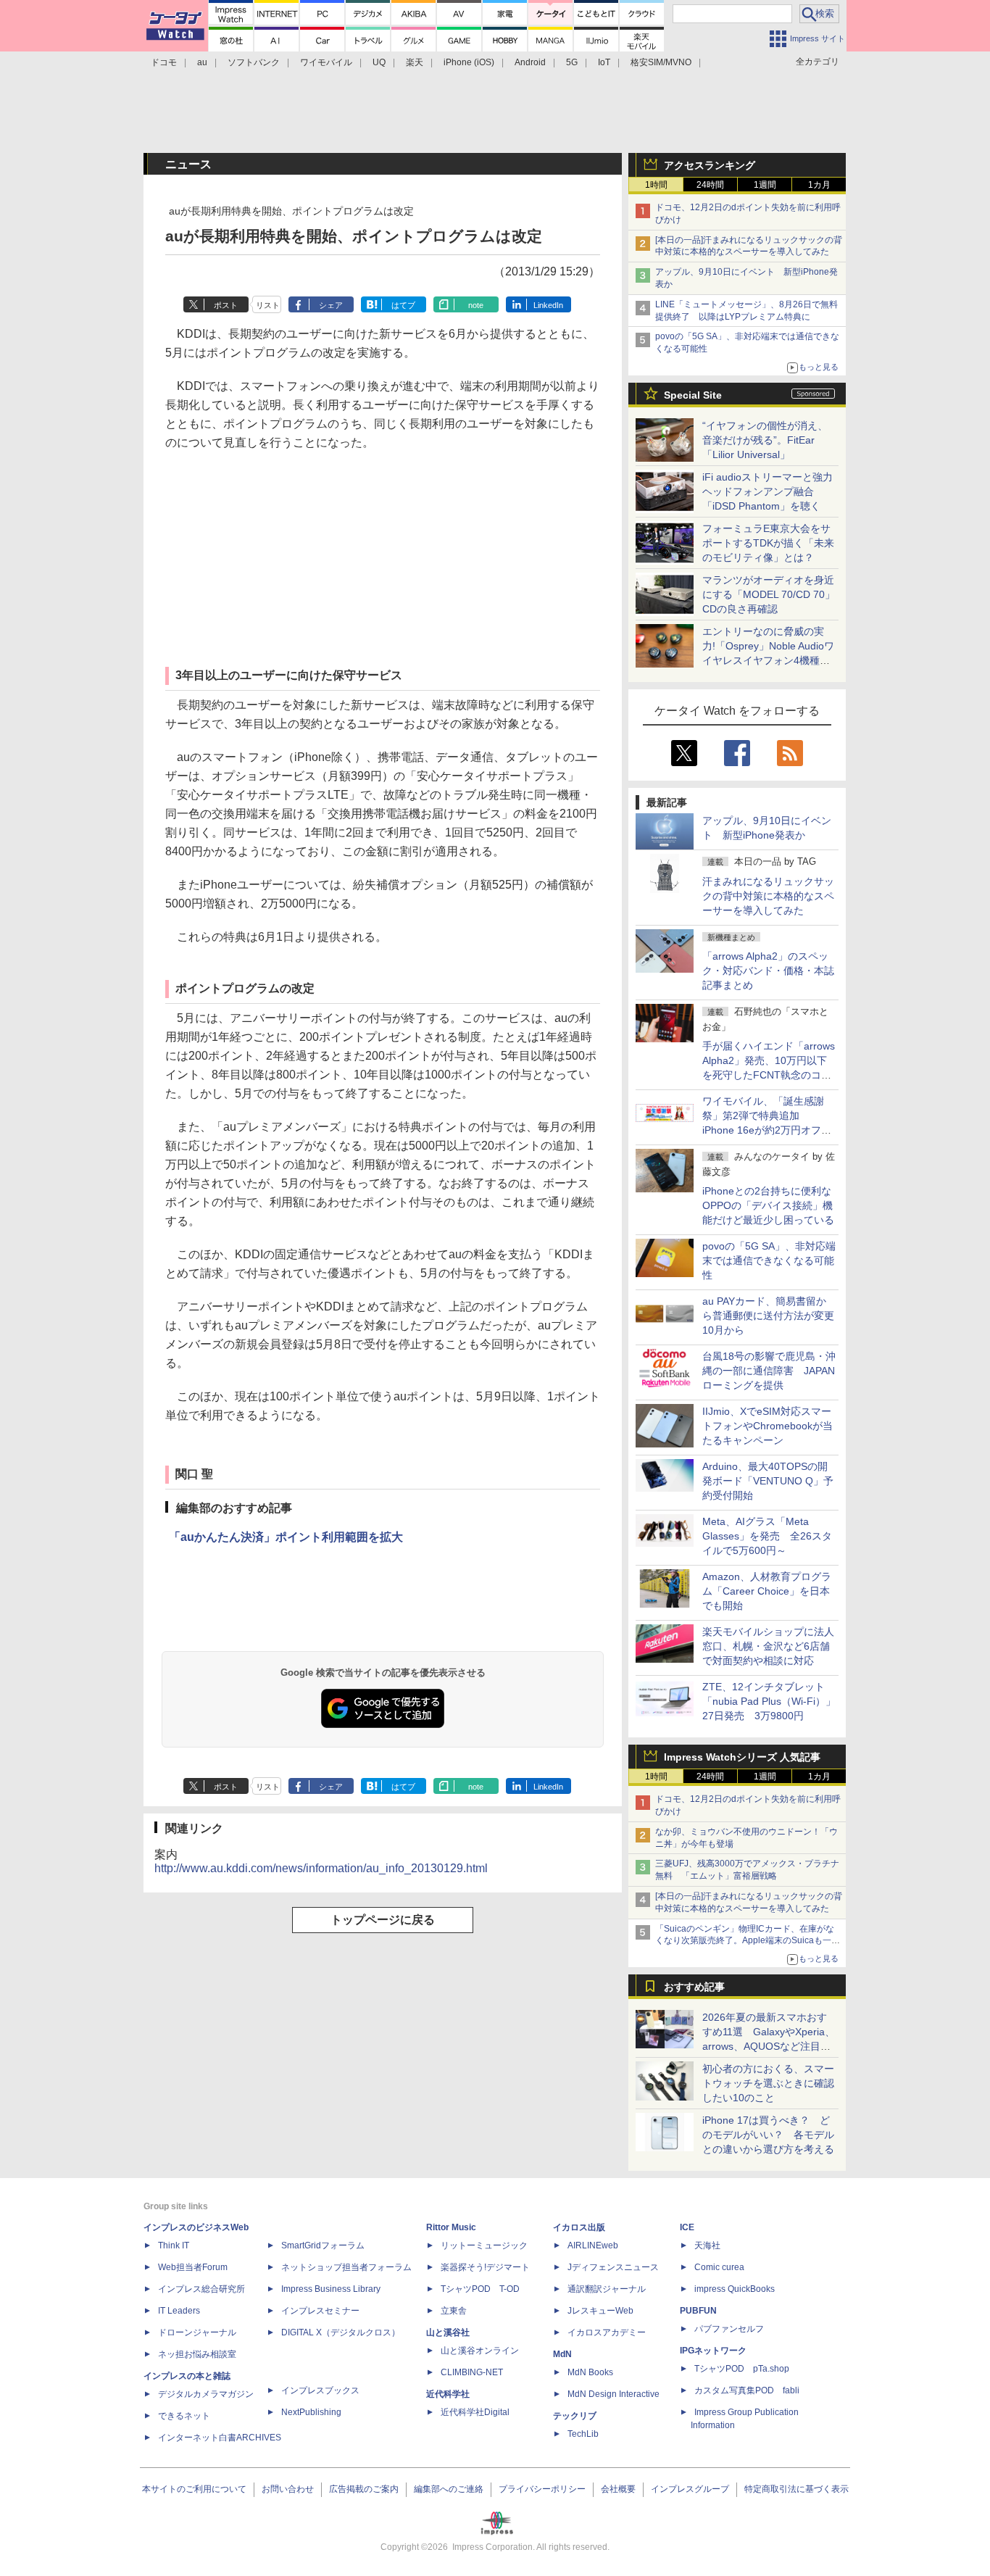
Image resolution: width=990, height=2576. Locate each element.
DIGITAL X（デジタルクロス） (341, 2332)
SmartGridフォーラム (323, 2245)
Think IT (174, 2245)
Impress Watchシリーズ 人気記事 (742, 1757)
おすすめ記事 (694, 1987)
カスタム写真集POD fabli (747, 2390)
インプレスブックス (320, 2390)
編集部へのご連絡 (449, 2489)
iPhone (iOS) (469, 62)
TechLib (583, 2434)
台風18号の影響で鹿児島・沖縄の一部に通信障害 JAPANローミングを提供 (769, 1371)
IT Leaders (179, 2311)
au (202, 62)
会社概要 (618, 2489)
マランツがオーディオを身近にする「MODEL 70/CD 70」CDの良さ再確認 (769, 594)
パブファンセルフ (729, 2329)
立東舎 (454, 2311)
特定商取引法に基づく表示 (796, 2489)
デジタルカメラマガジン (206, 2394)
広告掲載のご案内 (364, 2489)
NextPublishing (311, 2412)
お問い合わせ (288, 2489)
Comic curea (719, 2267)
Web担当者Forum (193, 2267)
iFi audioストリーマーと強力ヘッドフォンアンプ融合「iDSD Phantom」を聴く (768, 491)
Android (530, 62)
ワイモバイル (326, 62)
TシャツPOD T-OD (480, 2289)
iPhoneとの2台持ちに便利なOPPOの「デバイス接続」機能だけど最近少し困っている (768, 1205)
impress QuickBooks (735, 2289)
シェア (331, 305)
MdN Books (590, 2372)
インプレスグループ (690, 2489)
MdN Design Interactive (613, 2394)
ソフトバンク (254, 62)
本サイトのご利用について (194, 2489)
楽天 (415, 62)
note (476, 305)
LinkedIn (548, 305)
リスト (268, 305)
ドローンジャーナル (197, 2332)
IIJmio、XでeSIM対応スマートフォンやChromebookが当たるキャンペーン (768, 1426)
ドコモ (164, 62)
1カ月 (819, 185)
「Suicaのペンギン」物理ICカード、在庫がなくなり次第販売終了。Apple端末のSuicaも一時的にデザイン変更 (748, 1941)
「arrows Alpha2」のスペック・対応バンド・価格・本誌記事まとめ (768, 971)
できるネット (184, 2416)
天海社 (707, 2245)
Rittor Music (451, 2227)
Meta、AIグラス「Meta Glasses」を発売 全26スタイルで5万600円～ (767, 1536)
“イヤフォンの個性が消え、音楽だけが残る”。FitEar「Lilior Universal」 (765, 440)
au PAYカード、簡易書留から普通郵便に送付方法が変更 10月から (773, 1316)
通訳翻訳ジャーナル (607, 2289)
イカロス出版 (579, 2227)
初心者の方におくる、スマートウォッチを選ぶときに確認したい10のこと (768, 2083)
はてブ (403, 305)
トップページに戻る (383, 1920)
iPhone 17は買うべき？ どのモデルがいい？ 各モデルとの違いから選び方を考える (768, 2135)
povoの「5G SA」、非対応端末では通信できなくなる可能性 (769, 1260)
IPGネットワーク (713, 2351)
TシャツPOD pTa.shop (742, 2369)
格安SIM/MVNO (661, 62)
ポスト (226, 305)
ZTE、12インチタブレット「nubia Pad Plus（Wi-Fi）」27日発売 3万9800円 (769, 1701)
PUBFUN (698, 2311)
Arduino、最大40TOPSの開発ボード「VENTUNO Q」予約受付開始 (768, 1481)
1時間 (656, 185)
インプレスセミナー (320, 2311)
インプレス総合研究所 (201, 2289)
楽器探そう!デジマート (485, 2267)
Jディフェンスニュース (613, 2267)
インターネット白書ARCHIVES (220, 2438)
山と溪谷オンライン (480, 2351)
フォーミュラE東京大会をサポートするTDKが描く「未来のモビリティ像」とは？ (768, 543)
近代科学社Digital (475, 2412)
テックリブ (575, 2416)
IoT (604, 62)
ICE (687, 2227)
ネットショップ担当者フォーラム (346, 2267)
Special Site (693, 395)
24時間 (710, 185)
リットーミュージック (484, 2245)
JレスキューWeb (600, 2311)
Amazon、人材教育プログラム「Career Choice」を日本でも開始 (767, 1591)
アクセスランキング (710, 165)
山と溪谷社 (448, 2332)
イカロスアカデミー (607, 2332)
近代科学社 (448, 2394)
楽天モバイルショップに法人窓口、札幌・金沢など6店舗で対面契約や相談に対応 (768, 1646)
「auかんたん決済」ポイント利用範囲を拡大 (286, 1537)
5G (572, 62)
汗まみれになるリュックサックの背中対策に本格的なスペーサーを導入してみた (768, 896)
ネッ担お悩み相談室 (197, 2354)
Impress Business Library (331, 2289)
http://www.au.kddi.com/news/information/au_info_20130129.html (321, 1868)
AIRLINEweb (593, 2245)
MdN (562, 2354)
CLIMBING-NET (472, 2372)
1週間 (765, 185)
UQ (379, 62)
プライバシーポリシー (542, 2489)
